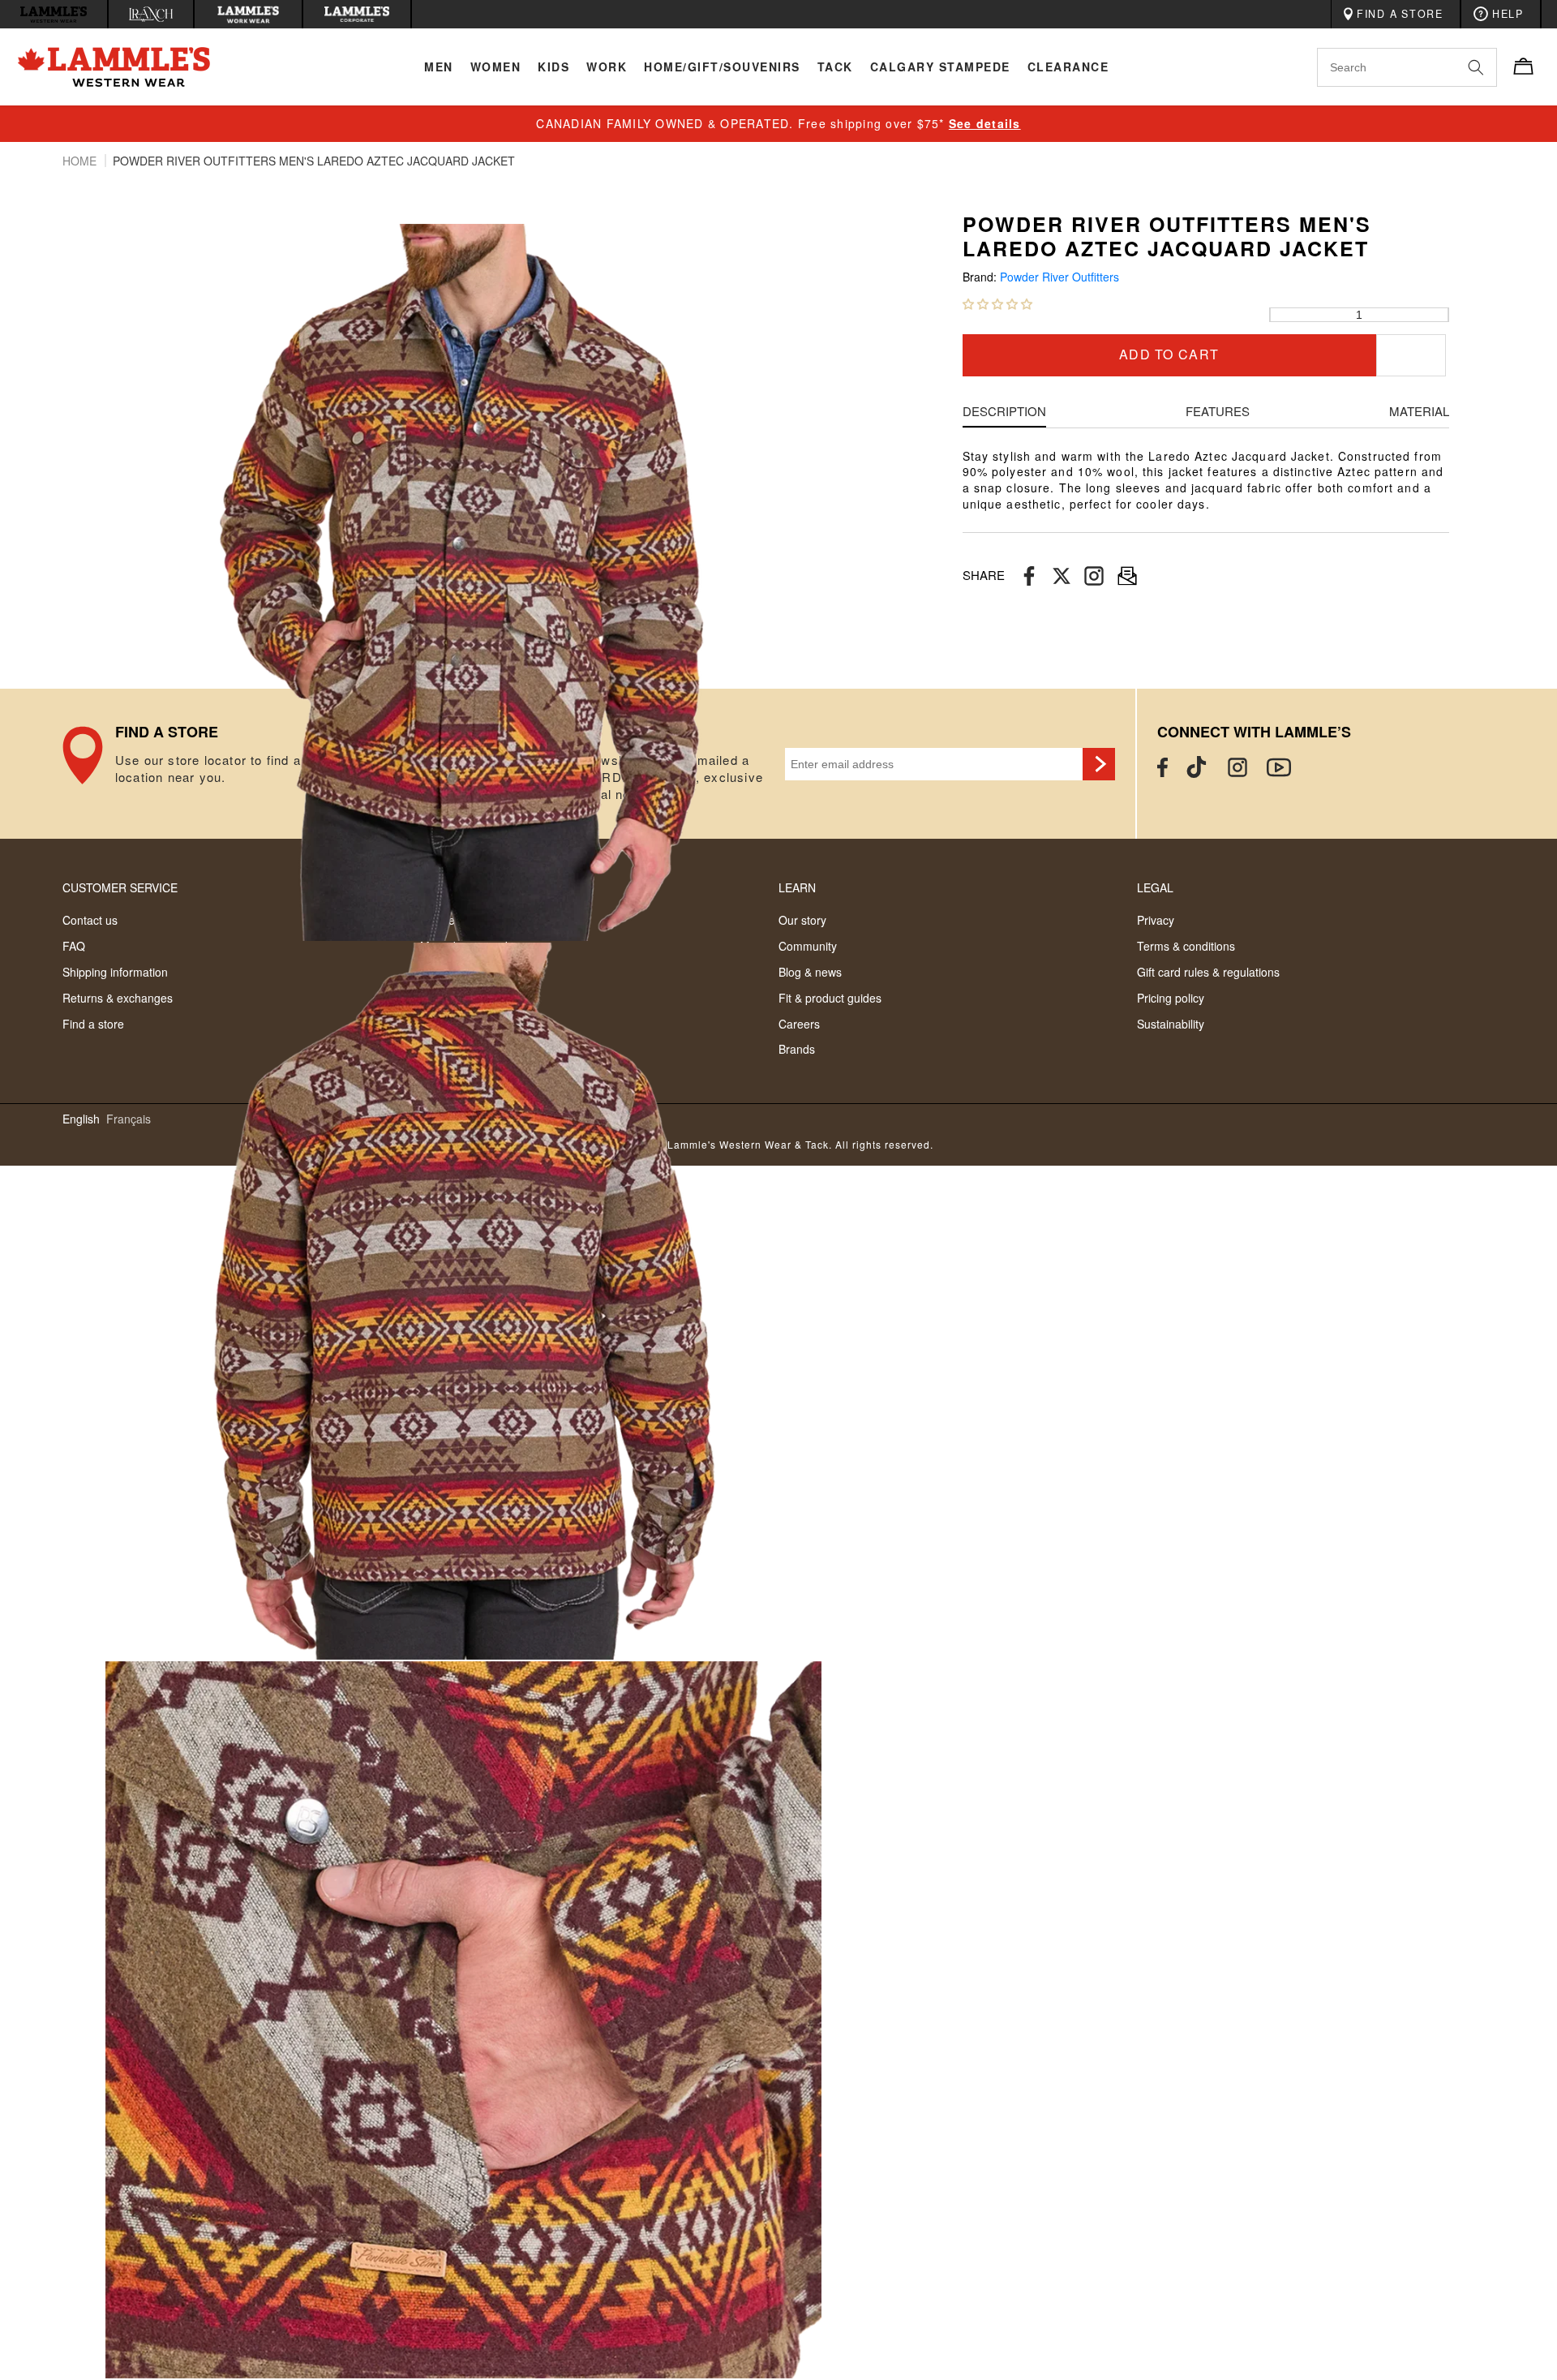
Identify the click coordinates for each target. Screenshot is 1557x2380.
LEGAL (1155, 887)
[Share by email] (1094, 576)
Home (81, 161)
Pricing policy (1171, 998)
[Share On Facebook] (1029, 576)
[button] (997, 303)
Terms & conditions (1186, 946)
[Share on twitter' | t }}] (1062, 576)
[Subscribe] (1099, 764)
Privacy (1156, 920)
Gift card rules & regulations (1208, 972)
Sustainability (1171, 1024)
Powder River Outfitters (1059, 277)
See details (985, 123)
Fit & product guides (830, 998)
